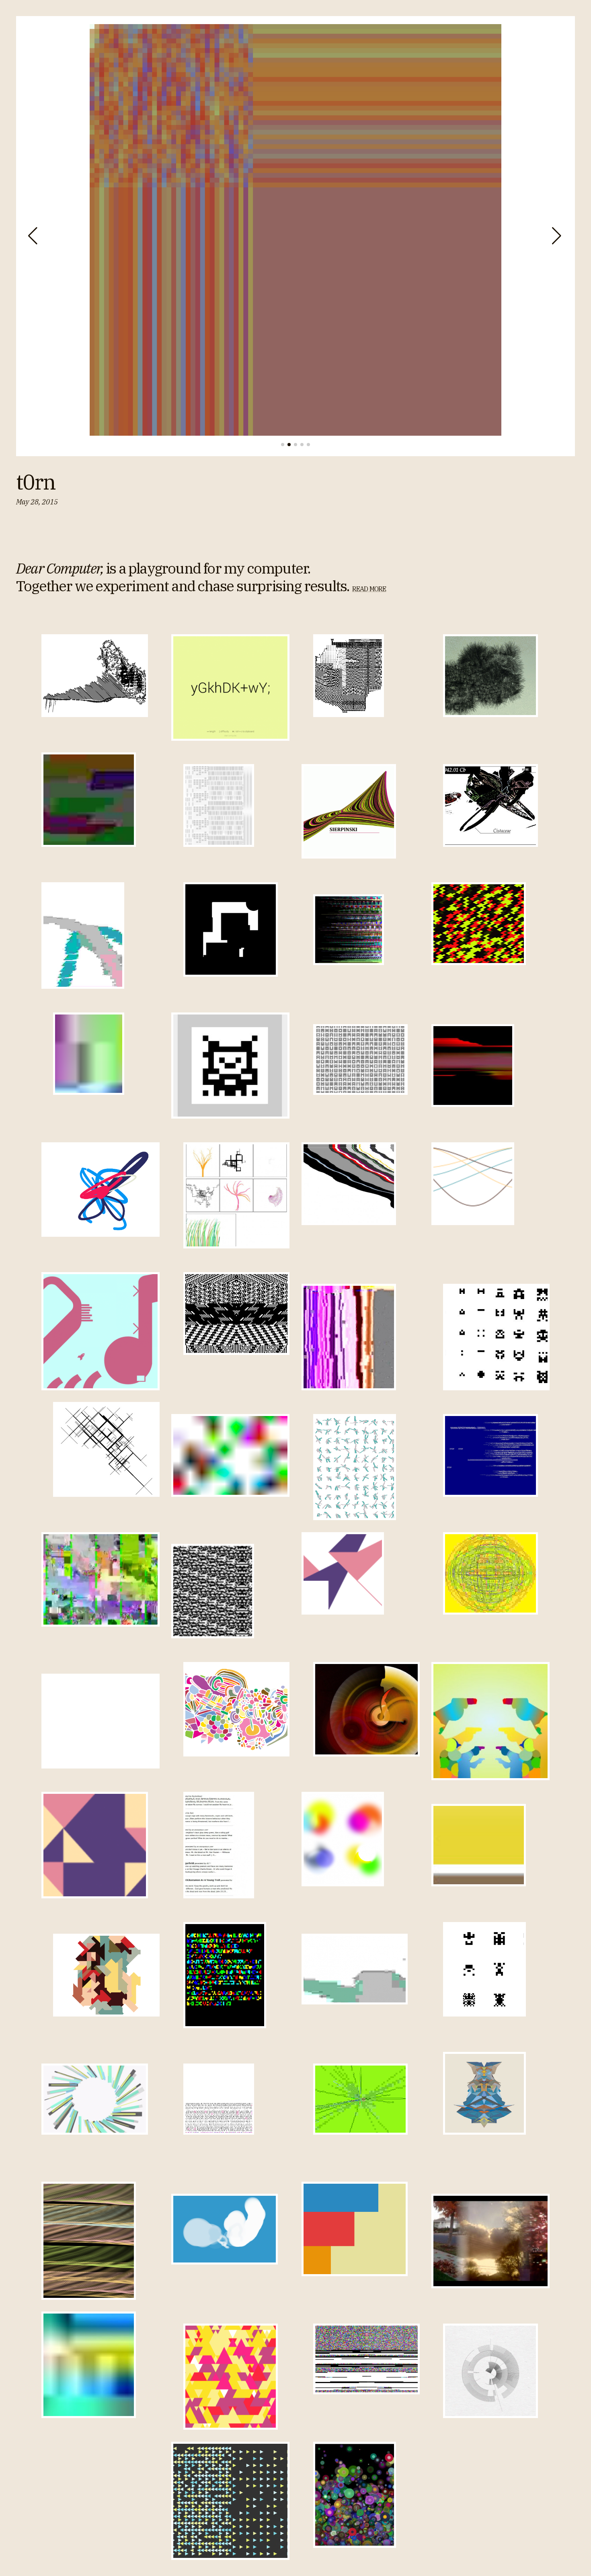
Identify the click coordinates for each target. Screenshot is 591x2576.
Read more (369, 589)
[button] (34, 236)
